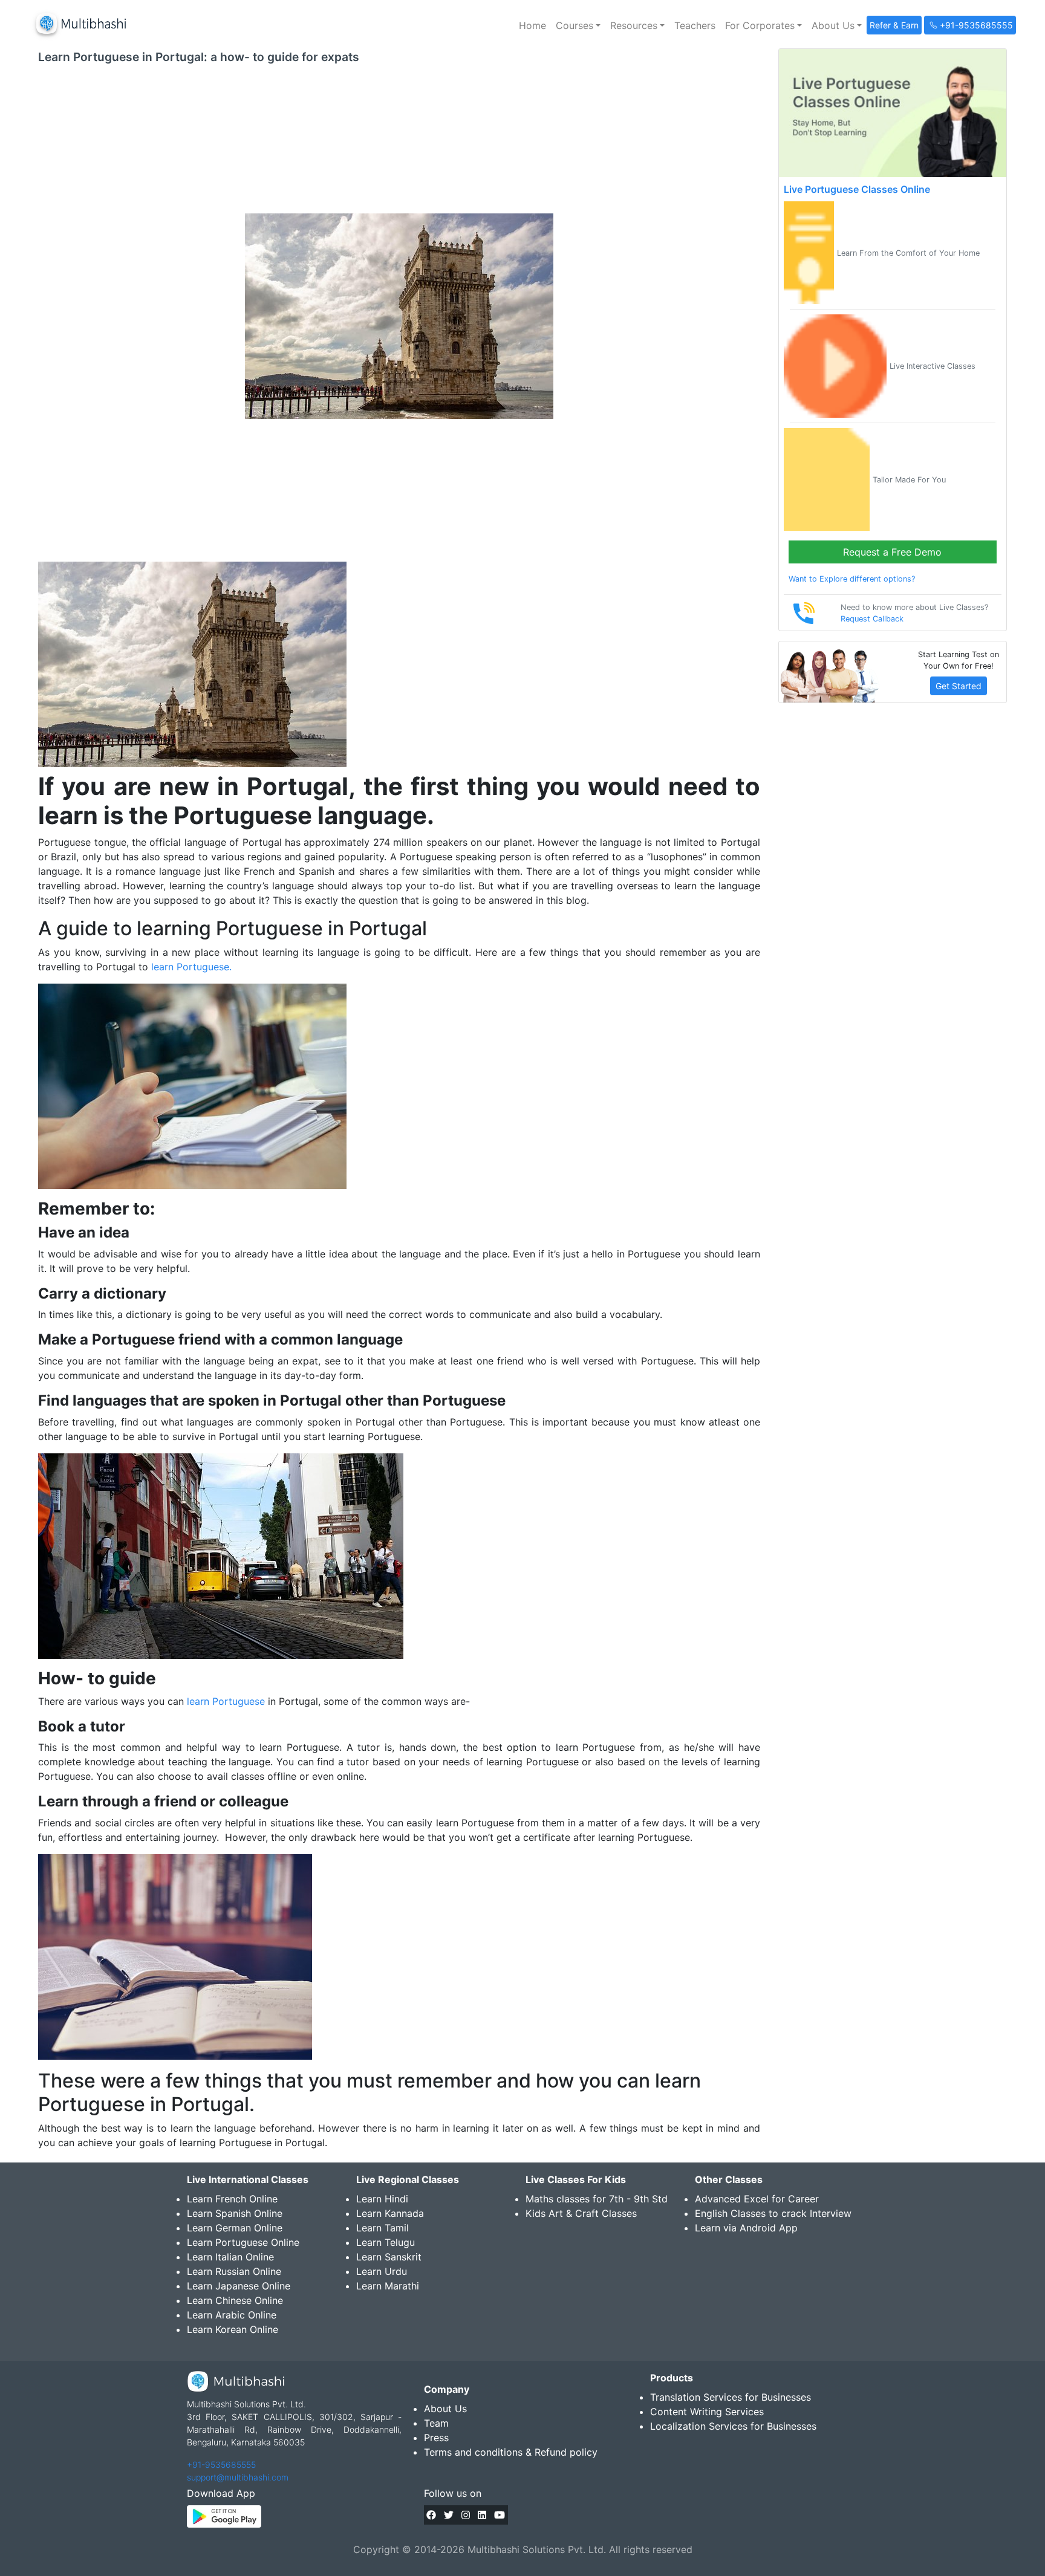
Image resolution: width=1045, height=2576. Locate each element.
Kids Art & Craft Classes (581, 2213)
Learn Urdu (382, 2271)
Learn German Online (235, 2228)
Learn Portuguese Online (243, 2242)
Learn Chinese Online (235, 2300)
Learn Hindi (382, 2199)
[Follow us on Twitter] (449, 2515)
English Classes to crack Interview (773, 2213)
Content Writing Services (707, 2412)
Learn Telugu (386, 2242)
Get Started (959, 686)
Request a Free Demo (892, 552)
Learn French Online (232, 2199)
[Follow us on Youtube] (500, 2515)
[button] (578, 25)
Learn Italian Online (230, 2257)
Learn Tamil (383, 2228)
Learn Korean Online (233, 2329)
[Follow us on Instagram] (466, 2515)
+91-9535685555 (221, 2464)
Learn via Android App (746, 2228)
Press (436, 2438)
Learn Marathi (388, 2286)
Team (436, 2423)
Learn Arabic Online (232, 2315)
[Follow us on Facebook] (431, 2515)
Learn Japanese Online (239, 2286)
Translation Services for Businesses (731, 2397)
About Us (445, 2409)
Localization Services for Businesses (733, 2426)
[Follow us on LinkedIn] (482, 2515)
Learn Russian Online (234, 2271)
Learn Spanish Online (235, 2213)
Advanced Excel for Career (757, 2199)
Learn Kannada (390, 2213)
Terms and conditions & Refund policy (511, 2452)
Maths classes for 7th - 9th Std (597, 2199)
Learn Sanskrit (389, 2257)
